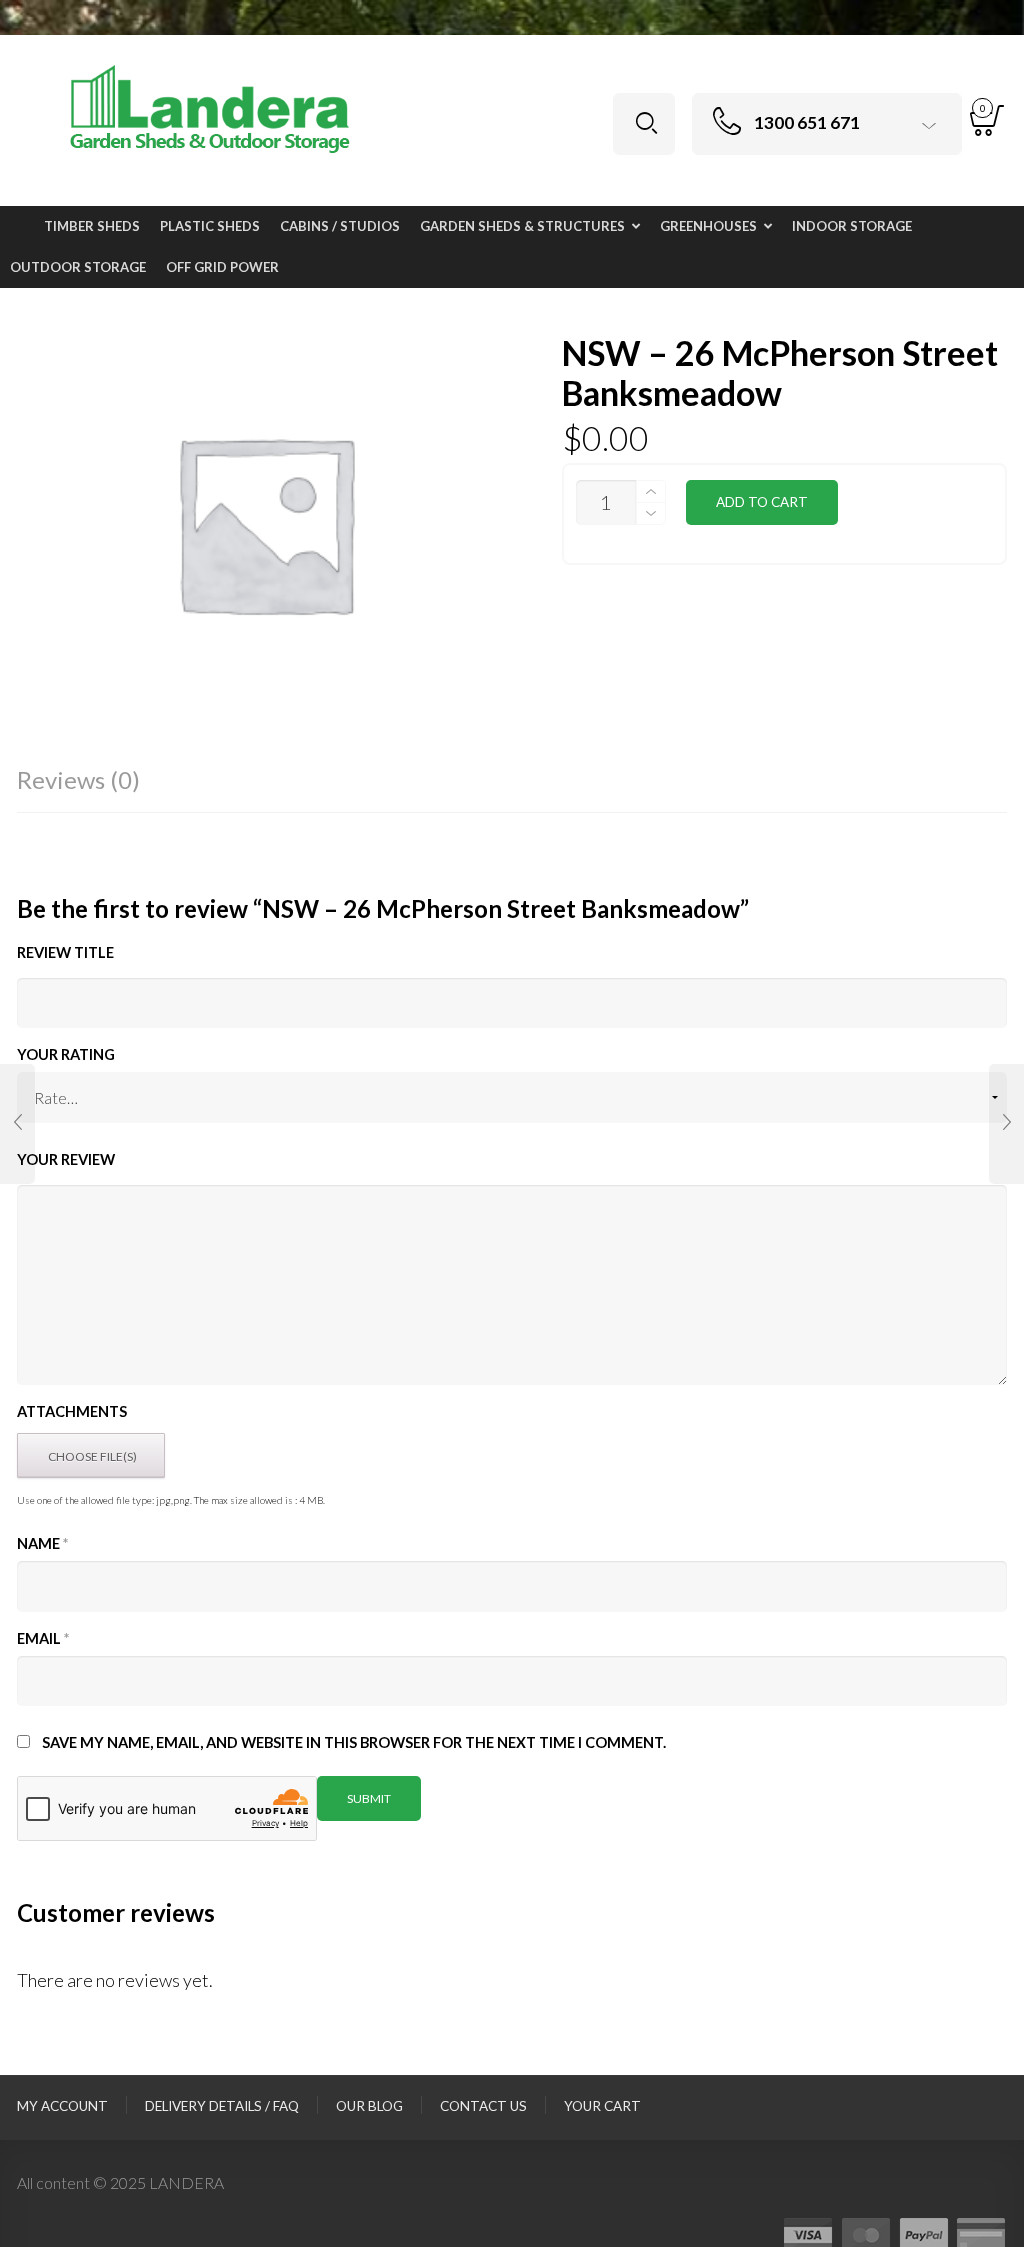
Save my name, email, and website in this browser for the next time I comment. (354, 1742)
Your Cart (602, 2106)
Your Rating (66, 1054)
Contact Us (483, 2106)
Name (42, 1543)
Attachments (72, 1411)
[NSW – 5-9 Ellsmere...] (1006, 1124)
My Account (62, 2106)
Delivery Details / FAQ (222, 2106)
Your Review (66, 1159)
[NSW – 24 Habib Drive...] (17, 1124)
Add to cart (762, 502)
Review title (65, 952)
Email (43, 1638)
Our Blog (369, 2106)
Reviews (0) (78, 779)
